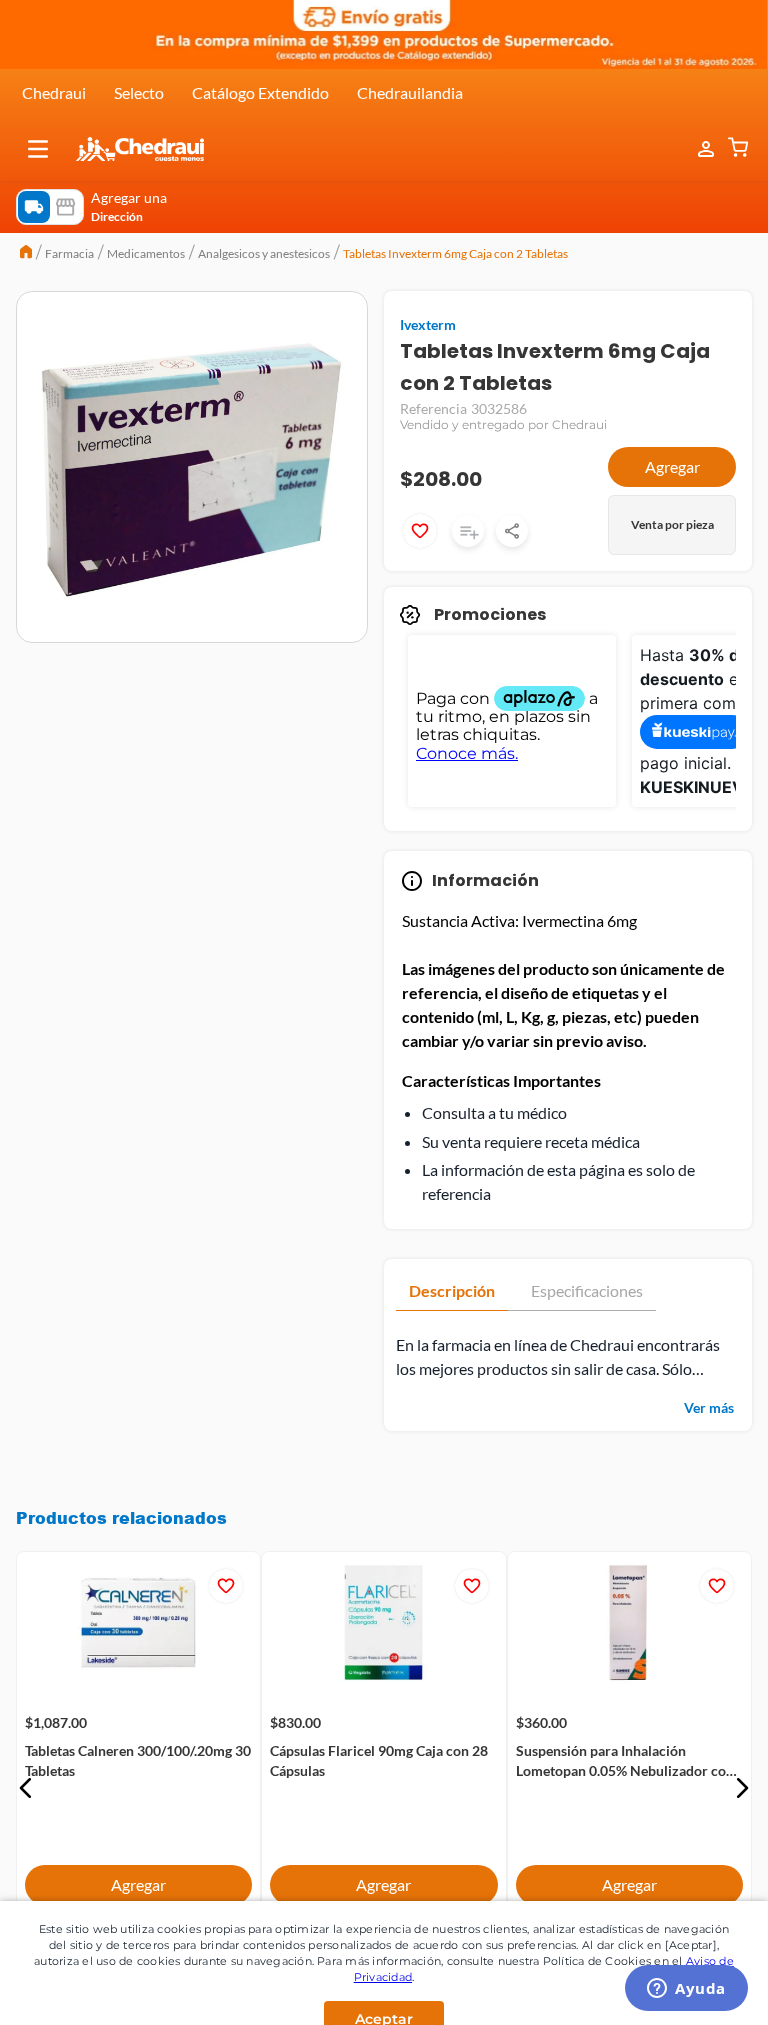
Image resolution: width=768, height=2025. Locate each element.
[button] (38, 149)
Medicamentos (146, 253)
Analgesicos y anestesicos (264, 253)
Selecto (139, 92)
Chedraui (54, 92)
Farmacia (69, 253)
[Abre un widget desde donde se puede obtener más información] (686, 1990)
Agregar (672, 466)
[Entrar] (696, 149)
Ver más (709, 1407)
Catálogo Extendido (260, 92)
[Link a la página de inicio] (26, 254)
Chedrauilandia (410, 92)
